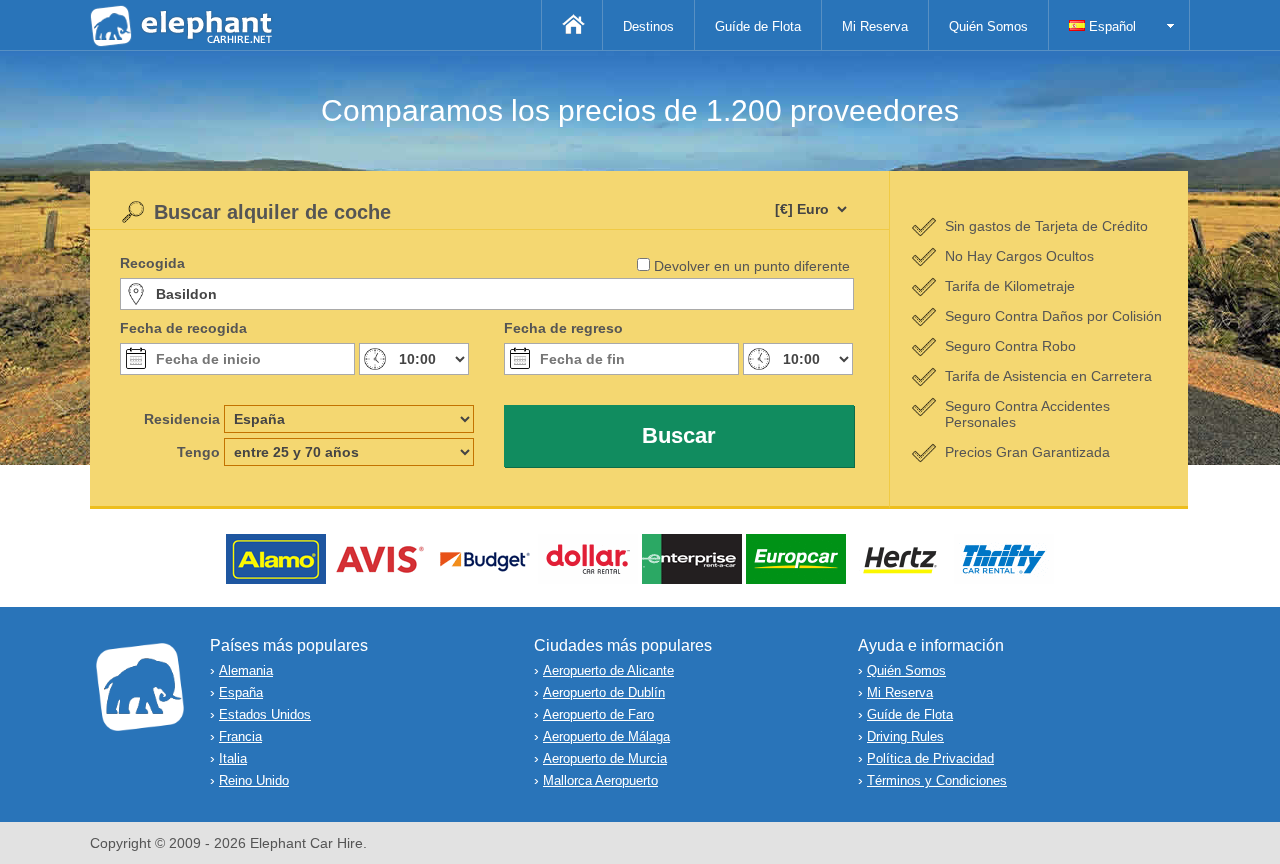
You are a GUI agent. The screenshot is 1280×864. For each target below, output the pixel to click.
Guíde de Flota (758, 26)
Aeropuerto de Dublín (604, 692)
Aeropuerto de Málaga (606, 736)
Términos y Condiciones (937, 780)
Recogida (152, 263)
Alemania (246, 670)
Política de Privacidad (930, 758)
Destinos (648, 26)
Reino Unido (254, 780)
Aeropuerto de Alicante (608, 670)
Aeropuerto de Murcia (605, 758)
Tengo (198, 452)
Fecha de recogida (183, 328)
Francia (240, 736)
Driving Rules (905, 736)
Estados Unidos (265, 714)
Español (1110, 26)
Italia (233, 758)
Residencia (182, 419)
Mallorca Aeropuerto (600, 780)
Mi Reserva (875, 26)
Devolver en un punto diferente (752, 266)
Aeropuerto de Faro (598, 714)
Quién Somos (988, 26)
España (241, 692)
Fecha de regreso (563, 328)
